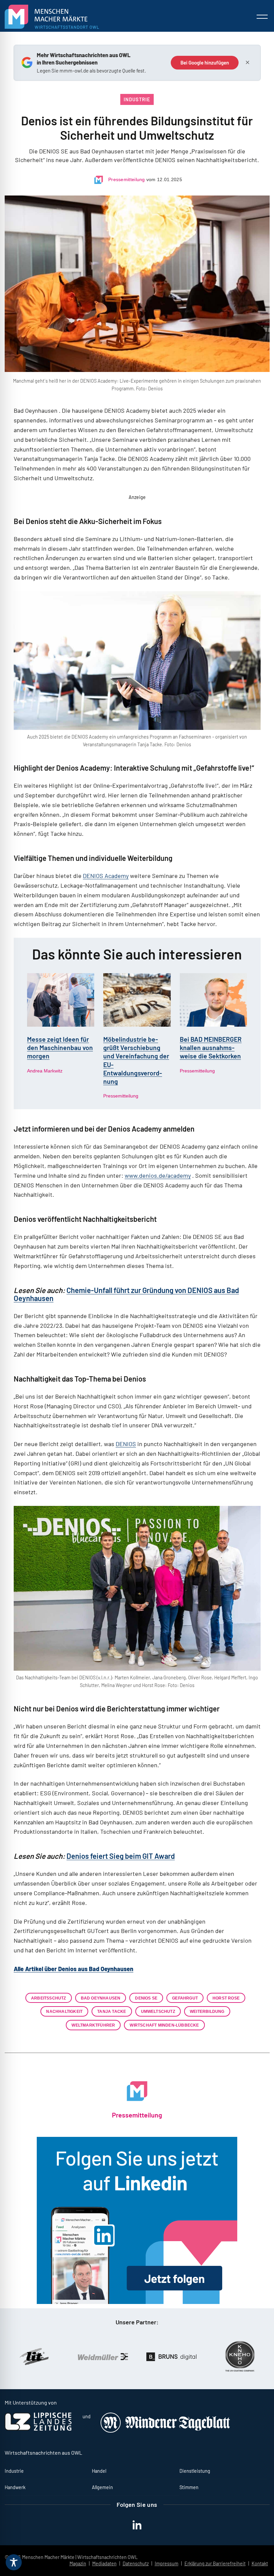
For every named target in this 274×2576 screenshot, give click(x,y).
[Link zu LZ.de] (38, 2429)
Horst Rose (226, 1998)
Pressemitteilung (127, 179)
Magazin (78, 2563)
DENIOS (126, 1444)
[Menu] (262, 17)
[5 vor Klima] (245, 2357)
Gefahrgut (185, 1998)
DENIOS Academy (106, 876)
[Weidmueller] (39, 2356)
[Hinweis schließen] (248, 62)
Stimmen (189, 2487)
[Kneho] (176, 2357)
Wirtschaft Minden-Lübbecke (164, 2025)
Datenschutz (136, 2563)
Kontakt (260, 2563)
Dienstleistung (195, 2471)
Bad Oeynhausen (101, 1998)
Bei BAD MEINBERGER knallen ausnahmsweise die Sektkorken (211, 1048)
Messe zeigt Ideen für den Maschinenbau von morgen (60, 1048)
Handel (99, 2471)
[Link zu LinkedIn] (137, 2220)
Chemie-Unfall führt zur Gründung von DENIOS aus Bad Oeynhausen (126, 1294)
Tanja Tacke (112, 2011)
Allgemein (102, 2487)
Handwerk (15, 2487)
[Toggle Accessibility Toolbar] (14, 2562)
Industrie (137, 99)
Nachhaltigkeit (64, 2011)
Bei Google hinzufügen (205, 62)
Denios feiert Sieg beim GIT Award (121, 1856)
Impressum (167, 2563)
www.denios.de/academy (158, 1175)
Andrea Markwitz (45, 1071)
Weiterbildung (207, 2011)
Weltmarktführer (93, 2025)
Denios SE (146, 1998)
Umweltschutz (158, 2011)
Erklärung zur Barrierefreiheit (215, 2563)
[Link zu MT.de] (166, 2431)
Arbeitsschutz (49, 1998)
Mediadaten (104, 2563)
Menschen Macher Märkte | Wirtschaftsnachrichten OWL (80, 2557)
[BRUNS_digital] (108, 2357)
